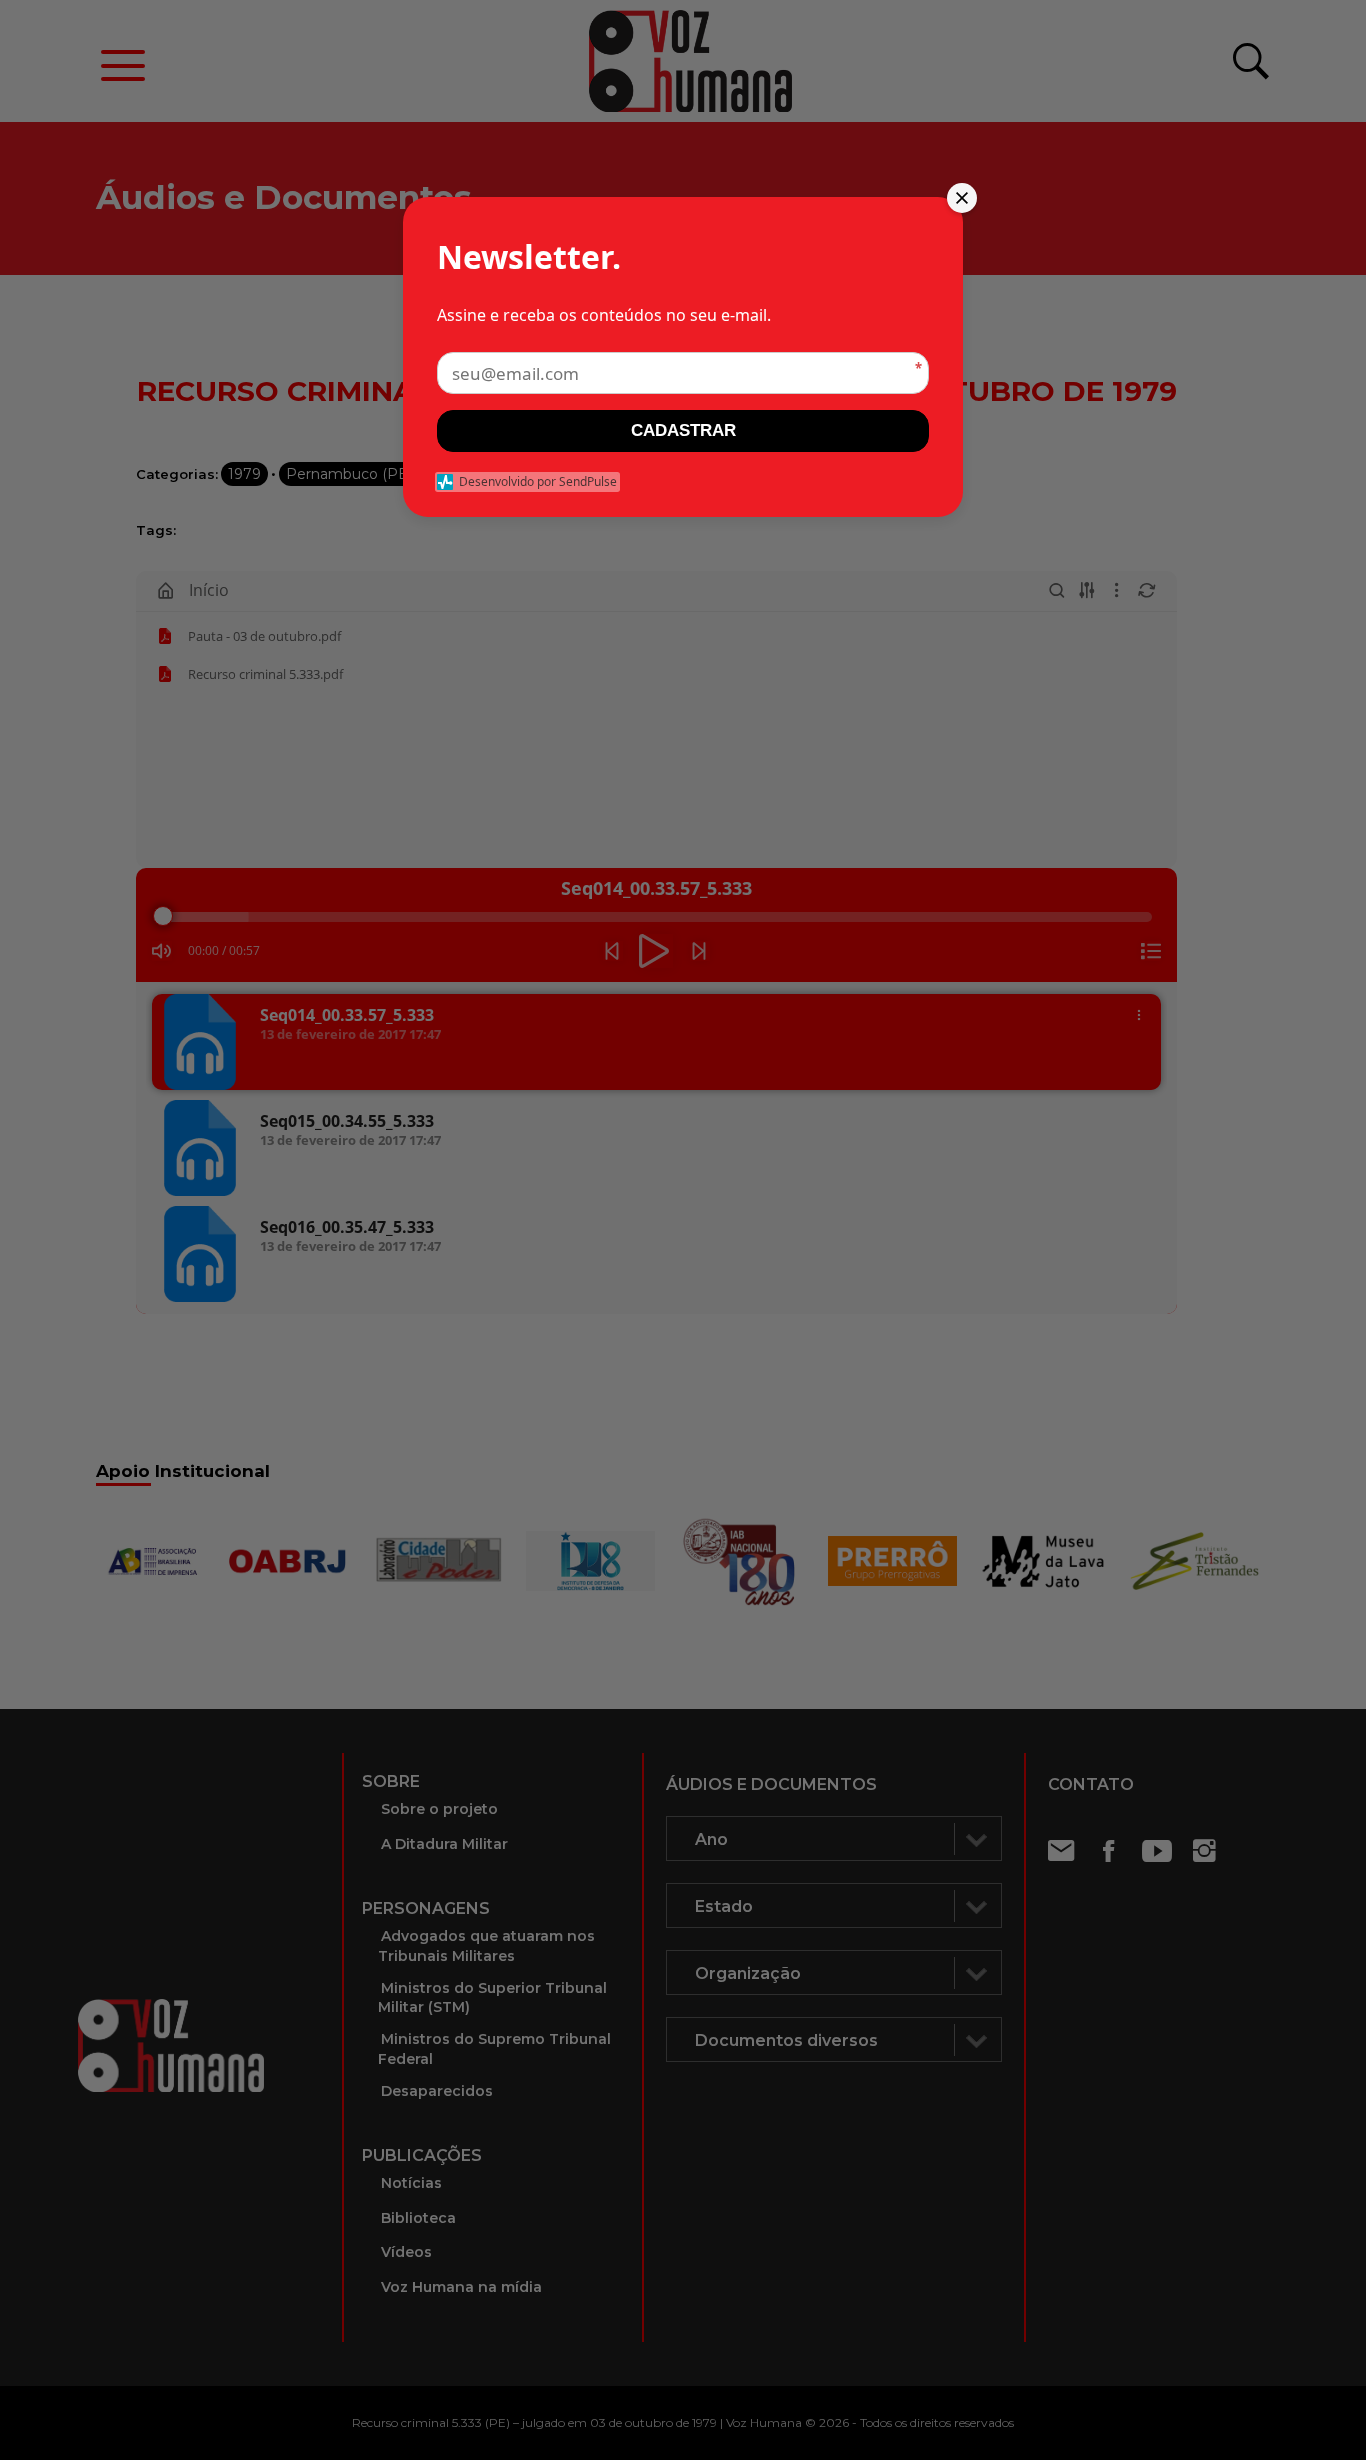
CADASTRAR (683, 430)
